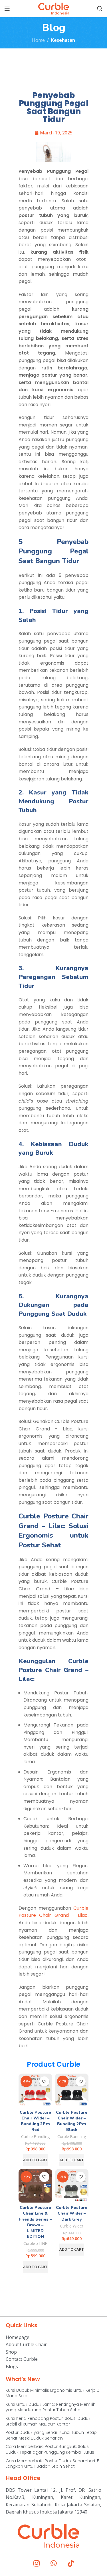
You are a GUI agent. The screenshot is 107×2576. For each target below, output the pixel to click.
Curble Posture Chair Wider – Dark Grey (72, 2213)
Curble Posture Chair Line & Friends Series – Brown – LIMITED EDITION (35, 2222)
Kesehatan (63, 40)
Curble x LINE (35, 2243)
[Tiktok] (71, 2563)
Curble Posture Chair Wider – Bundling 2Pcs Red (35, 2121)
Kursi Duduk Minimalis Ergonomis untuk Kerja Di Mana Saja (53, 2393)
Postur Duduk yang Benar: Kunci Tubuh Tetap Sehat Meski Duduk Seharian (51, 2435)
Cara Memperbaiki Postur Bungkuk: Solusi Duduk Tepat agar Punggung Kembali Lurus (50, 2449)
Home (38, 40)
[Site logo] (54, 8)
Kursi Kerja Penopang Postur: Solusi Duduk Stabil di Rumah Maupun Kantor (48, 2421)
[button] (35, 2160)
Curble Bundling (35, 2136)
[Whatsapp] (54, 2563)
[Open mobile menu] (7, 9)
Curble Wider (72, 2226)
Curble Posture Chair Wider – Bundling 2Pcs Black (72, 2121)
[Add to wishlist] (44, 2081)
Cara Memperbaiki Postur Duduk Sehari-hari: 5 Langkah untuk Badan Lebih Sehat (53, 2464)
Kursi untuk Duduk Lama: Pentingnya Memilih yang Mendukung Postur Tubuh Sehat (51, 2407)
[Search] (100, 9)
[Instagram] (37, 2563)
